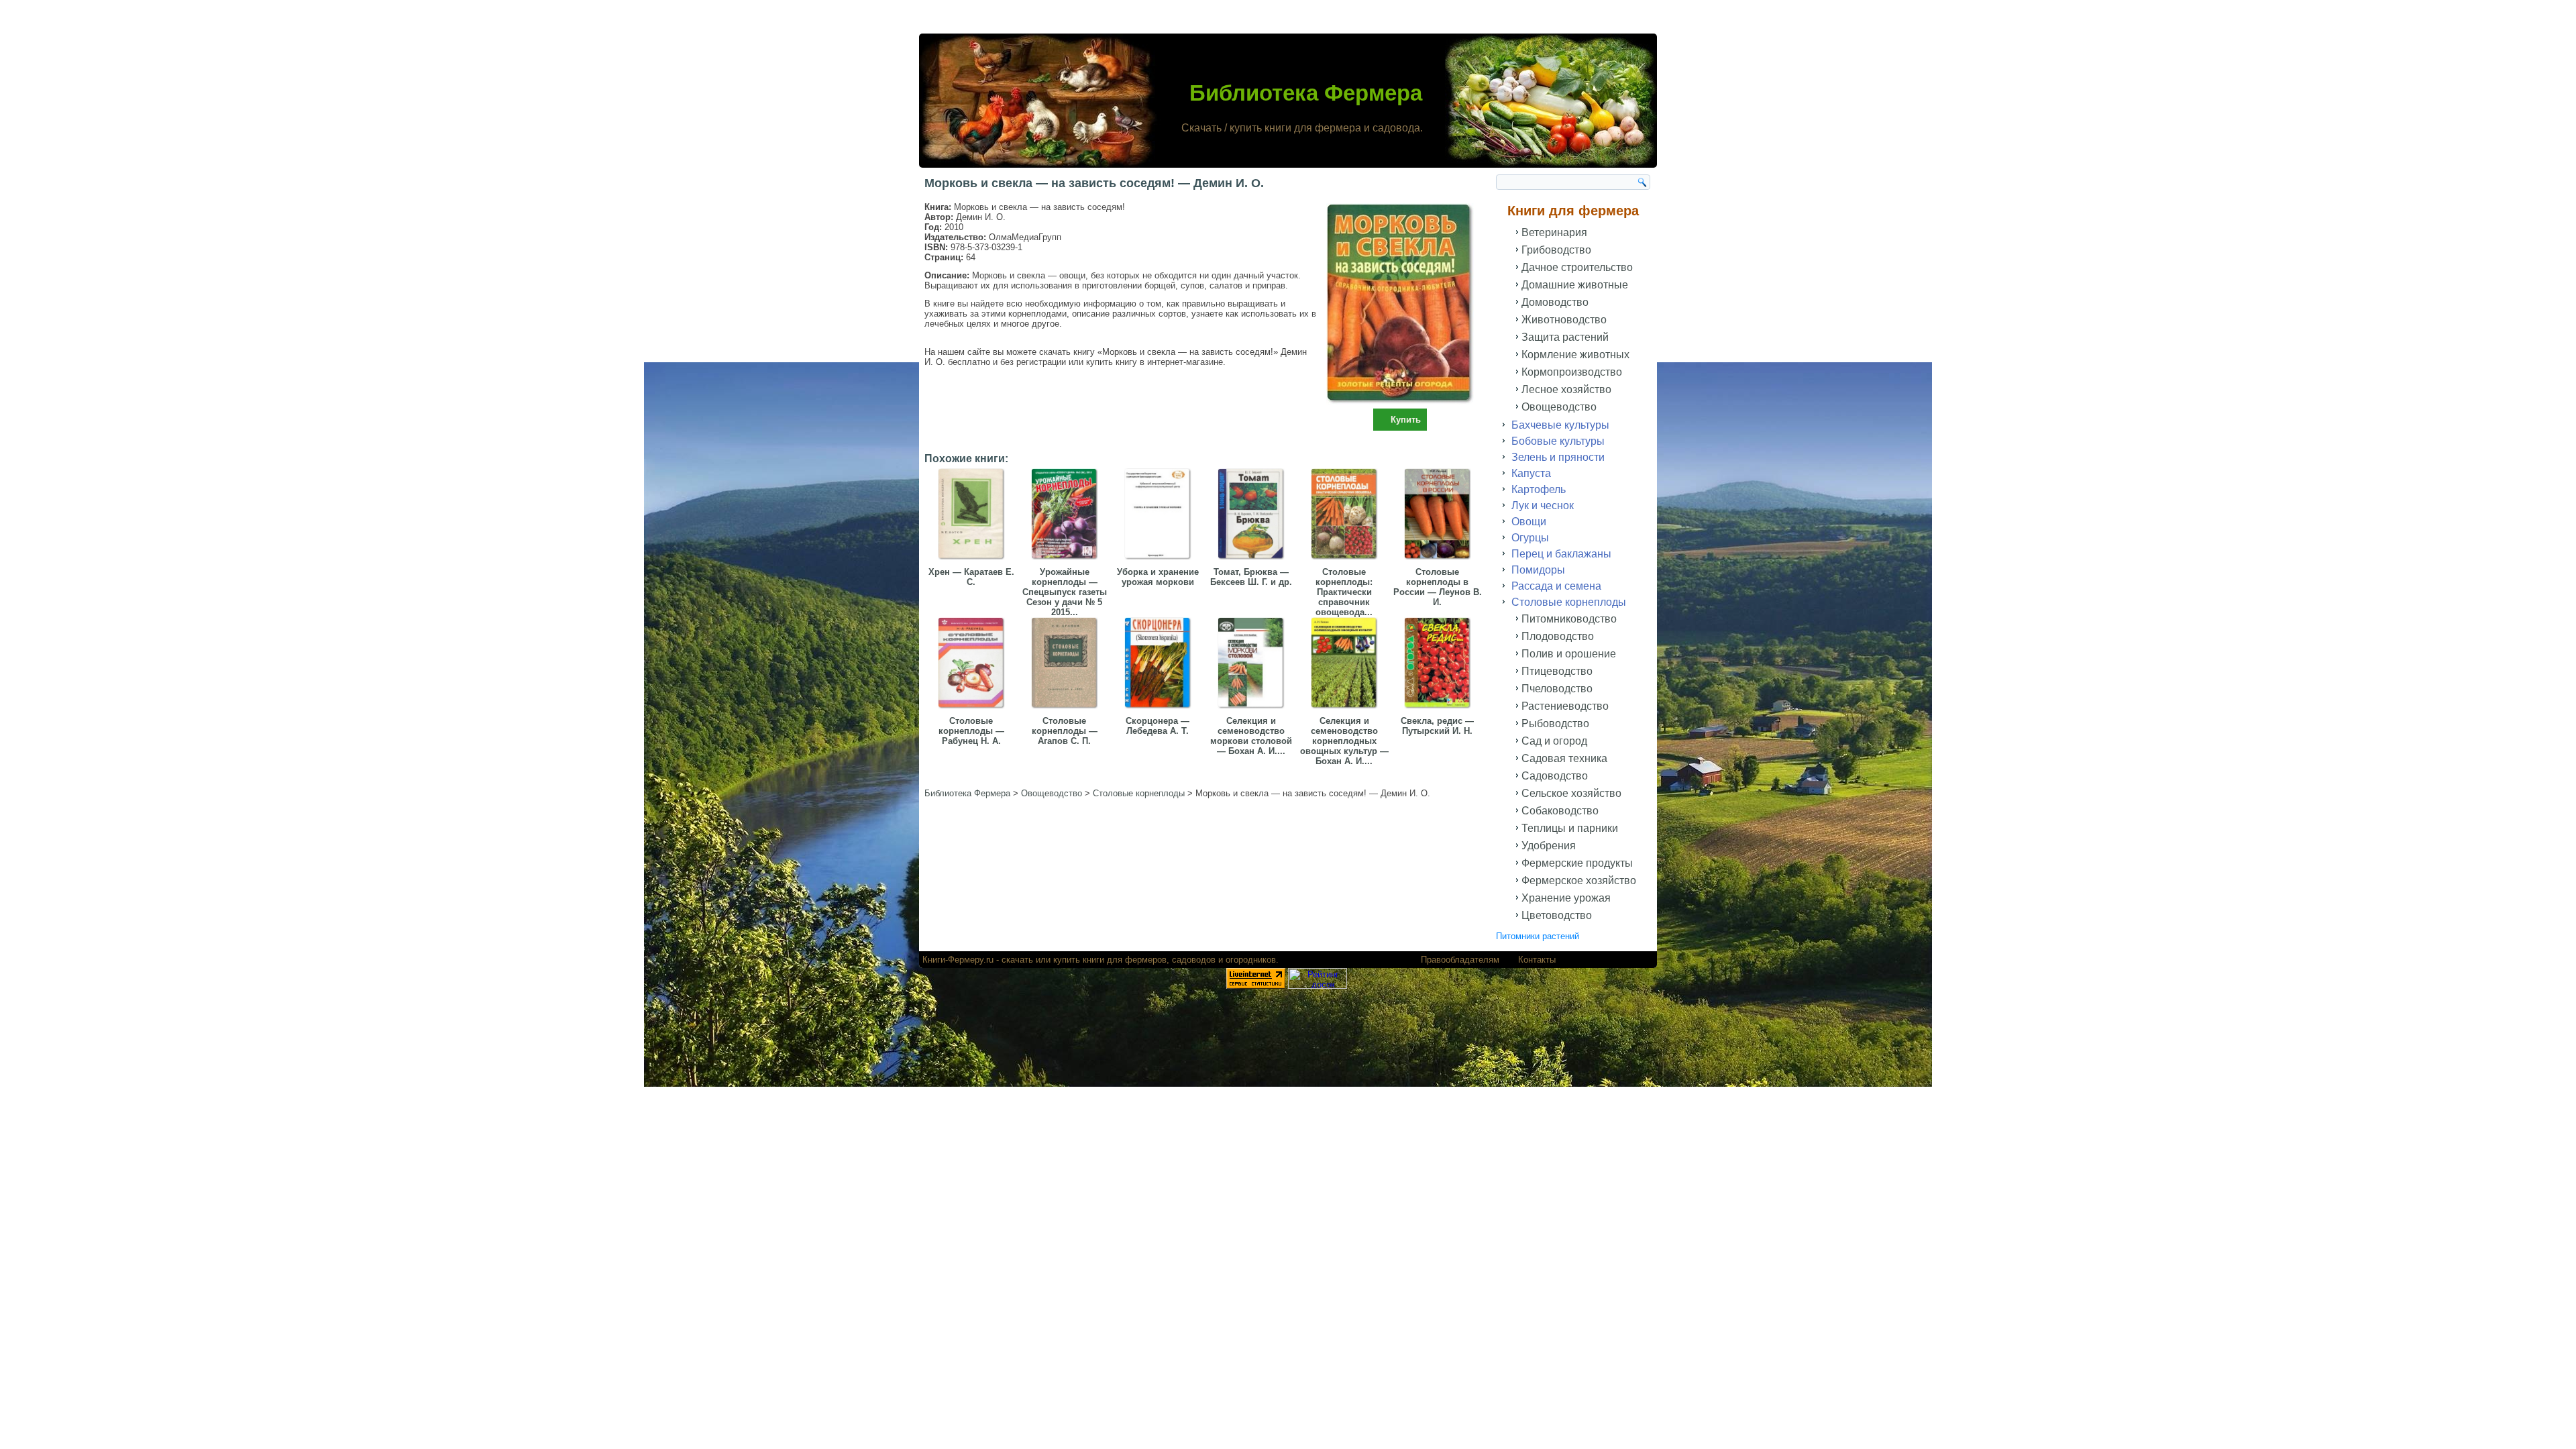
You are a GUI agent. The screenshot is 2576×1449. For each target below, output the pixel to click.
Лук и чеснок (1543, 505)
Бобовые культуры (1558, 441)
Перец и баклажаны (1561, 554)
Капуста (1531, 473)
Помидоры (1538, 570)
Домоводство (1555, 302)
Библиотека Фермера (1306, 93)
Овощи (1529, 522)
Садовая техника (1564, 758)
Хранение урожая (1566, 898)
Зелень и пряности (1558, 457)
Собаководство (1560, 811)
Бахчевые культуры (1560, 425)
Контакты (1537, 960)
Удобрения (1549, 846)
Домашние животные (1575, 285)
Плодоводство (1558, 636)
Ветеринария (1554, 232)
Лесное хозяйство (1566, 389)
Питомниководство (1569, 619)
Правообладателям (1460, 960)
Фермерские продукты (1577, 863)
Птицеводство (1557, 671)
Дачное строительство (1577, 267)
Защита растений (1565, 337)
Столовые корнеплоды (1569, 602)
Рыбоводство (1555, 723)
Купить (1406, 420)
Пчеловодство (1557, 689)
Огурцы (1530, 538)
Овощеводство (1559, 407)
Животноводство (1564, 320)
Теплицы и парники (1570, 828)
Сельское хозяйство (1571, 793)
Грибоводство (1556, 250)
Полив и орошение (1569, 654)
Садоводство (1555, 776)
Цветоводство (1557, 915)
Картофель (1539, 489)
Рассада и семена (1556, 586)
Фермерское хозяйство (1579, 880)
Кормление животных (1575, 355)
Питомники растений (1538, 936)
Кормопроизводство (1572, 372)
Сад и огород (1554, 741)
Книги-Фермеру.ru (958, 960)
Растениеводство (1565, 706)
